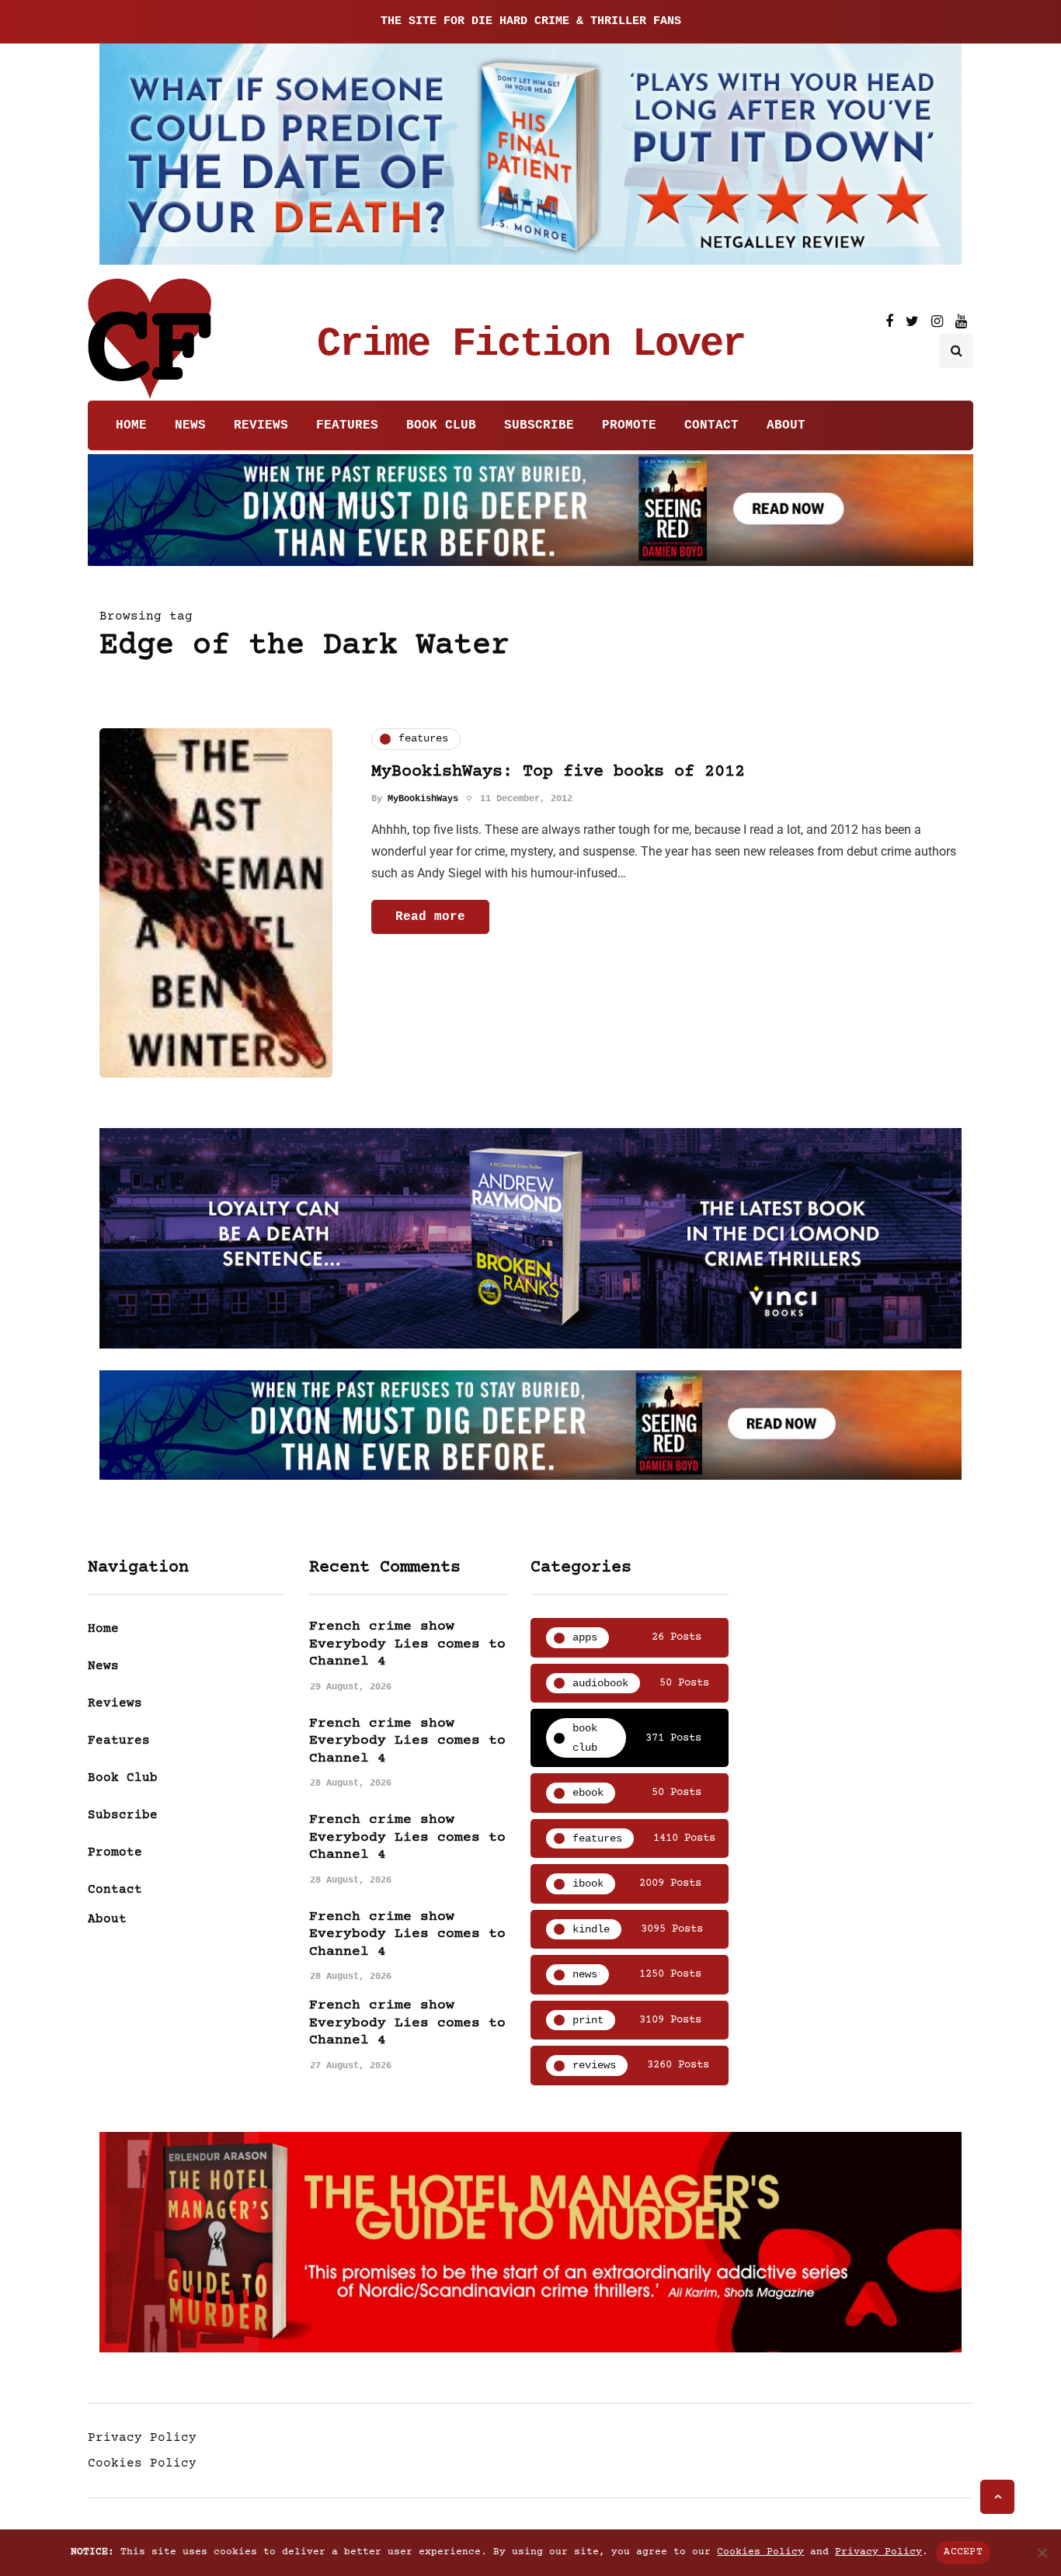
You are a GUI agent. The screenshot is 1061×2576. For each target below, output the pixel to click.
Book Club (441, 425)
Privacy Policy (142, 2438)
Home (131, 425)
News (190, 425)
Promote (629, 425)
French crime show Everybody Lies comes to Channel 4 (407, 1644)
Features (347, 425)
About (786, 425)
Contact (711, 425)
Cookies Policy (142, 2463)
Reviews (261, 425)
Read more (430, 917)
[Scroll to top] (997, 2497)
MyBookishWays (423, 799)
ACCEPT (963, 2552)
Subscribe (539, 425)
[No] (1042, 2553)
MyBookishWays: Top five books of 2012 (558, 772)
